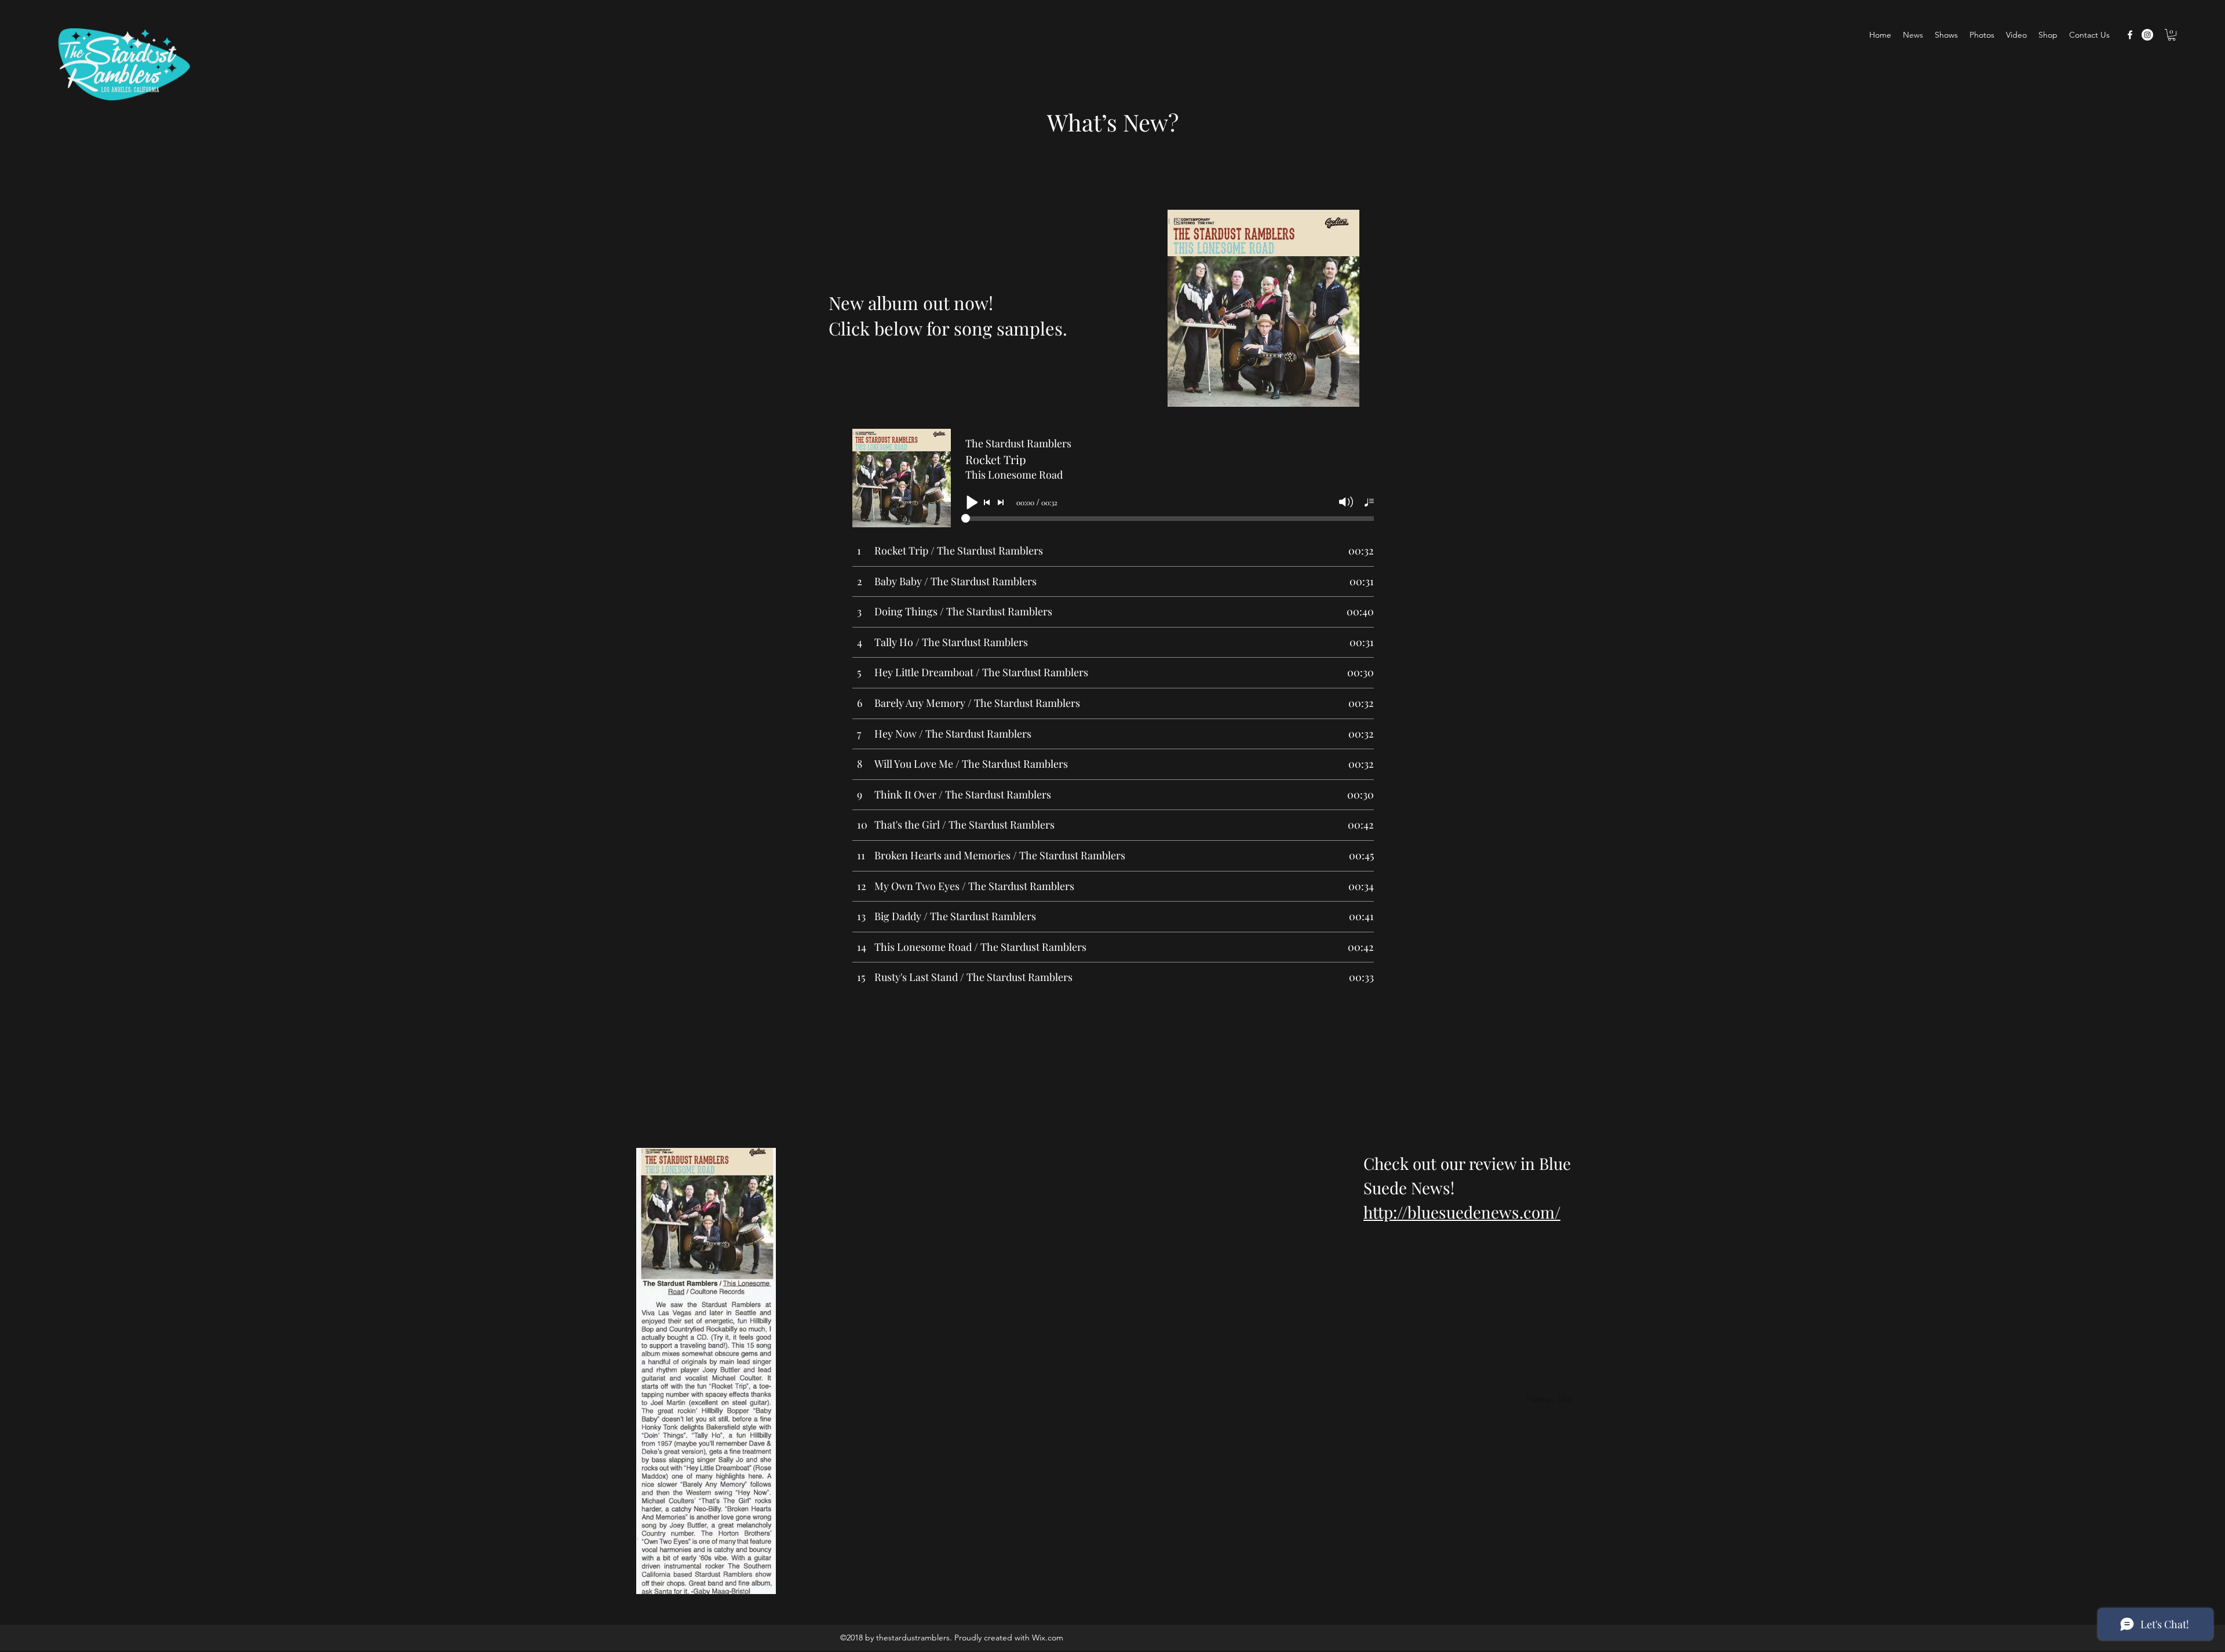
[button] (2172, 35)
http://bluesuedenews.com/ (1462, 1212)
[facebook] (2130, 35)
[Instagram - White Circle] (2147, 35)
